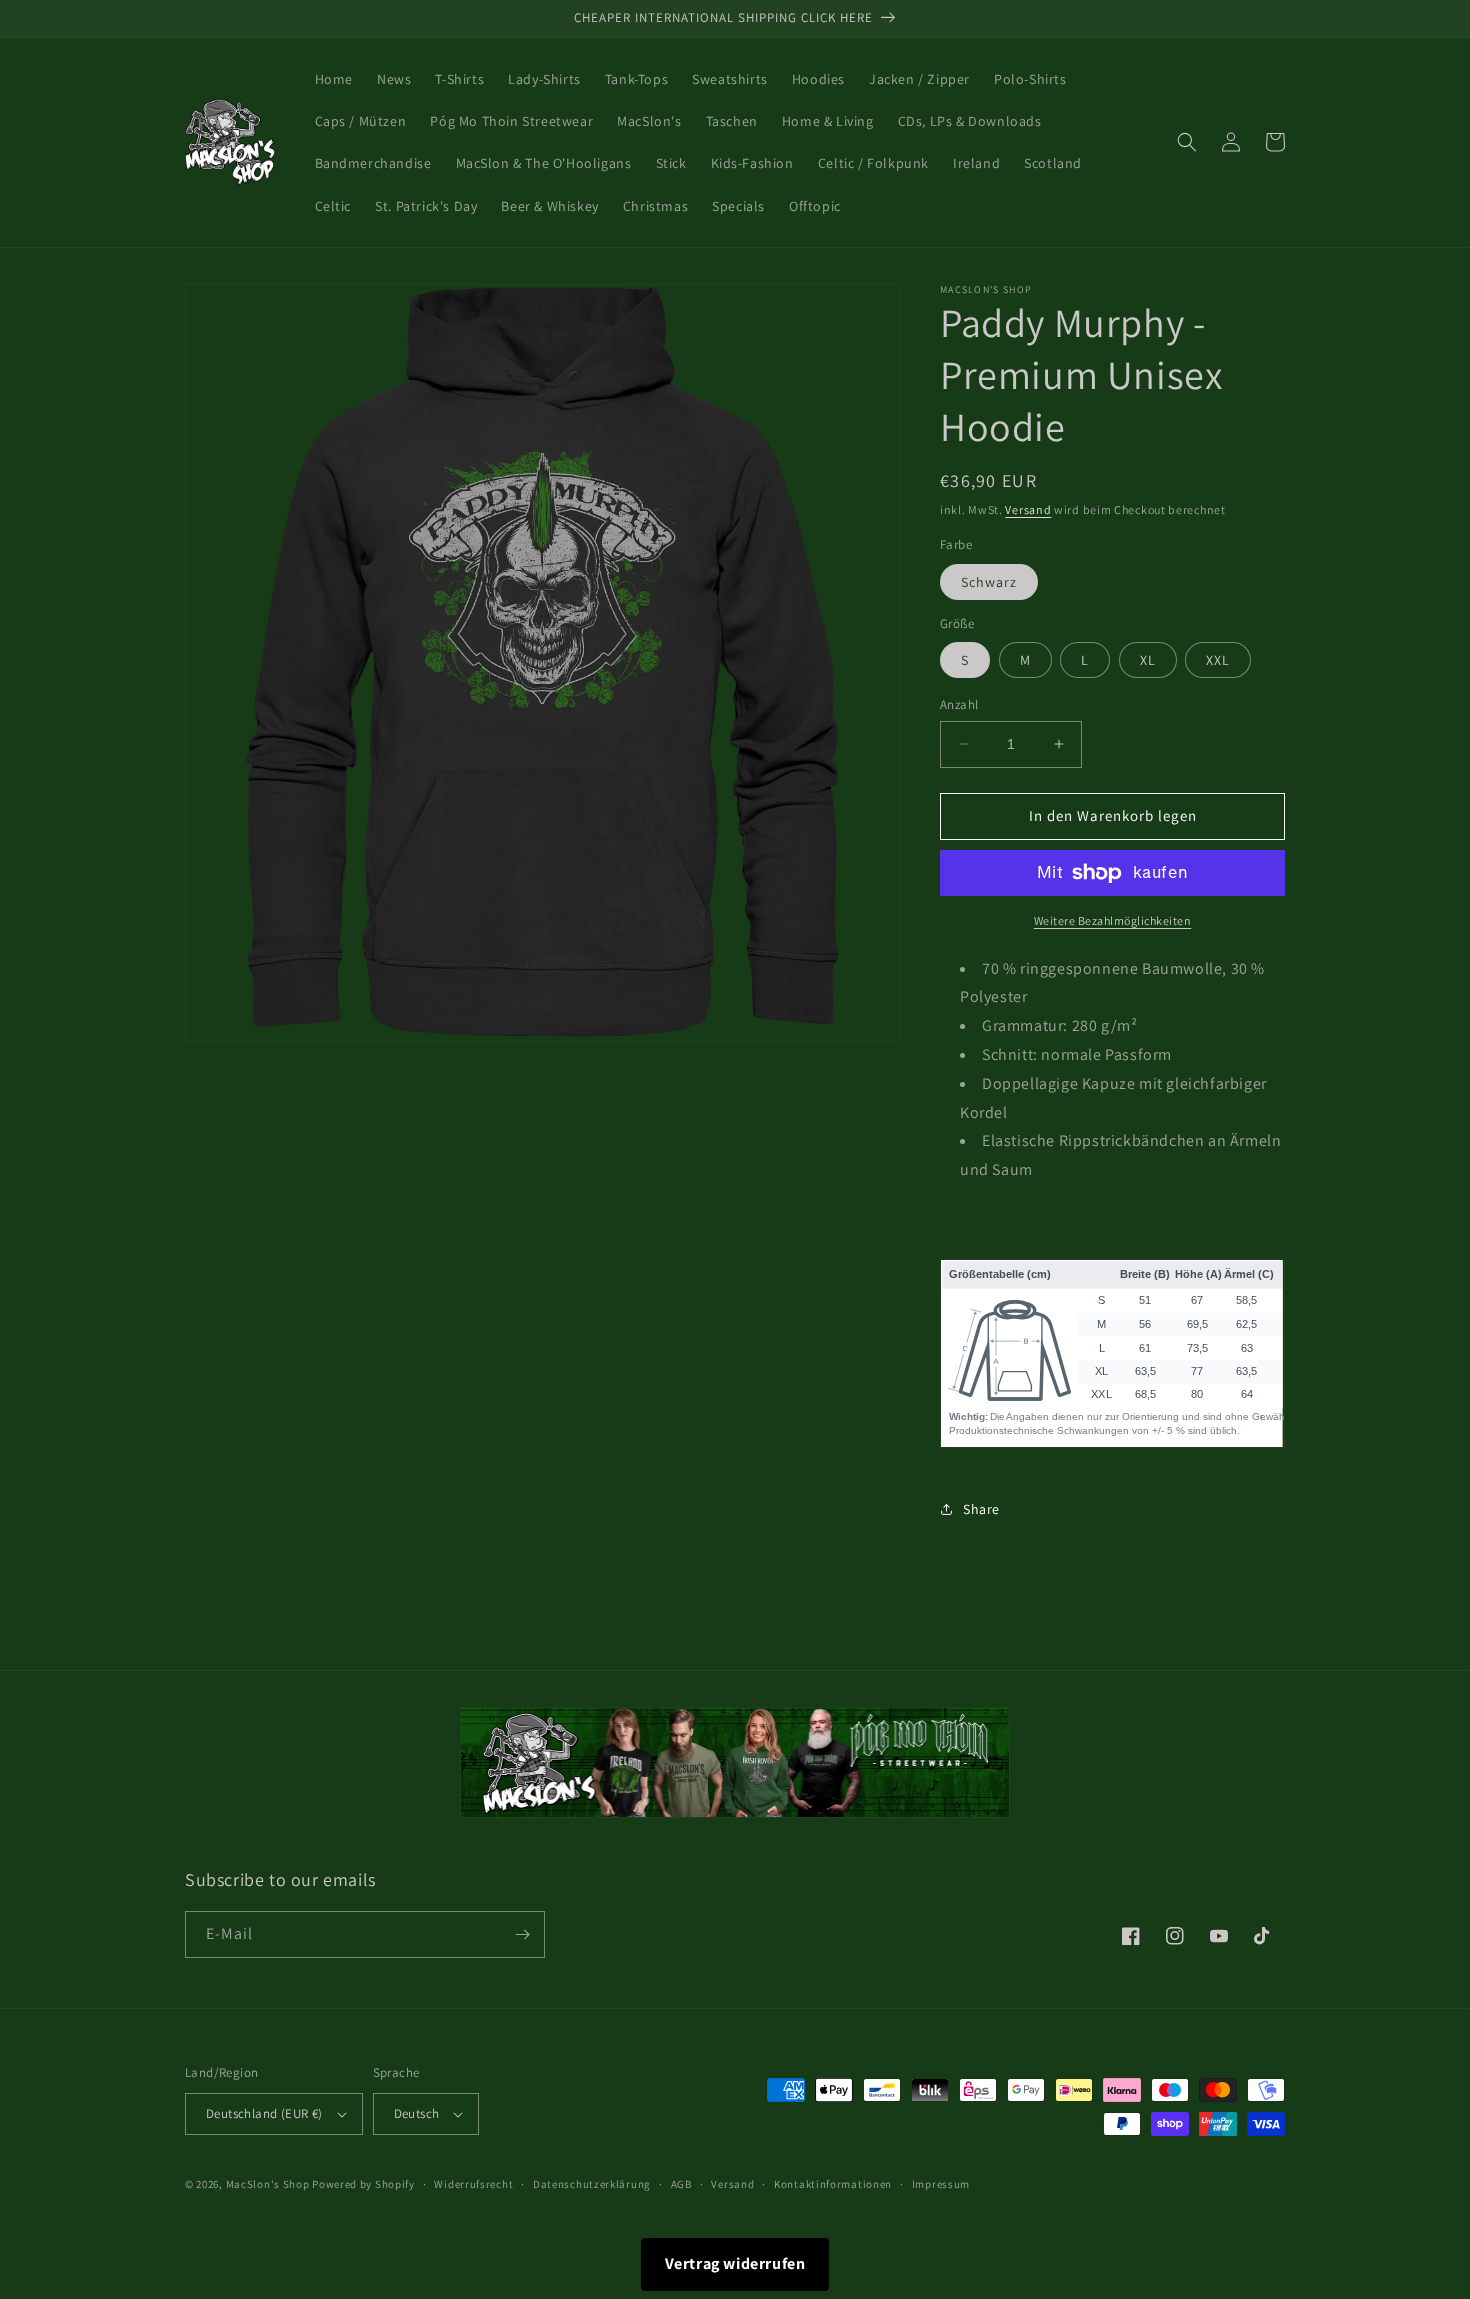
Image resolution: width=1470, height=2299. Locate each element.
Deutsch (417, 2113)
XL (1148, 660)
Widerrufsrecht (473, 2184)
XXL (1218, 660)
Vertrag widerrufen (735, 2263)
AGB (681, 2184)
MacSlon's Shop (268, 2184)
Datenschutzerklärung (592, 2184)
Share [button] (981, 1509)
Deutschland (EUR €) (264, 2113)
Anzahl (959, 704)
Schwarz (989, 582)
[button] (1187, 142)
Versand (1028, 509)
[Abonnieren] (522, 1934)
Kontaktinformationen (833, 2184)
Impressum (941, 2184)
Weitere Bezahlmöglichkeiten (1113, 920)
